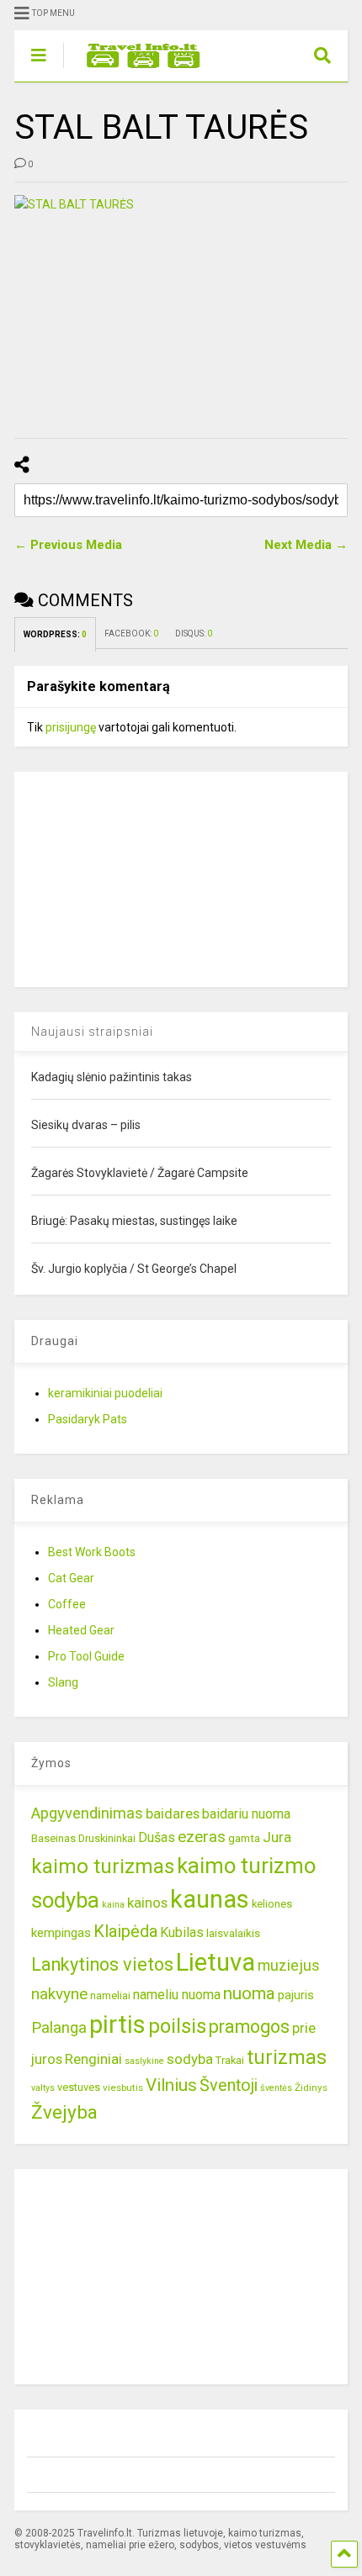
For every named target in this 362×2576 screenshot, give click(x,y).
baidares (173, 1813)
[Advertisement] (141, 877)
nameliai (110, 1995)
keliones (272, 1904)
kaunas (210, 1899)
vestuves (79, 2087)
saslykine (144, 2061)
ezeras (202, 1837)
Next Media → (306, 545)
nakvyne (59, 1994)
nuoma (249, 1993)
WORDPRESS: (55, 634)
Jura (277, 1837)
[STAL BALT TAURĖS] (181, 306)
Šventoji (229, 2085)
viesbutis (123, 2088)
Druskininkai (107, 1838)
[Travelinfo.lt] (135, 69)
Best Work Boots (92, 1552)
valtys (43, 2088)
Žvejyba (64, 2112)
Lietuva (216, 1962)
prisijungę (71, 727)
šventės (276, 2088)
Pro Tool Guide (86, 1656)
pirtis (117, 2024)
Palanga (59, 2028)
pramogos (249, 2027)
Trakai (230, 2060)
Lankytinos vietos (102, 1964)
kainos (147, 1903)
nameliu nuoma (177, 1995)
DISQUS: (194, 633)
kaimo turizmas (103, 1866)
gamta (244, 1838)
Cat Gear (71, 1578)
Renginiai (93, 2059)
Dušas (157, 1837)
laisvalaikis (233, 1933)
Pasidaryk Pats (88, 1419)
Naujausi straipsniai (92, 1032)
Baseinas (53, 1838)
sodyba (190, 2059)
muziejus (289, 1965)
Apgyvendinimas (87, 1813)
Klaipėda (125, 1931)
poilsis (177, 2026)
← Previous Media (68, 545)
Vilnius (171, 2085)
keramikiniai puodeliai (105, 1393)
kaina (113, 1905)
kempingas (61, 1933)
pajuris (296, 1995)
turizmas (287, 2057)
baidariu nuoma (246, 1814)
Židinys (311, 2088)
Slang (63, 1682)
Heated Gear (81, 1630)
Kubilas (182, 1932)
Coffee (67, 1604)
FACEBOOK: (131, 633)
